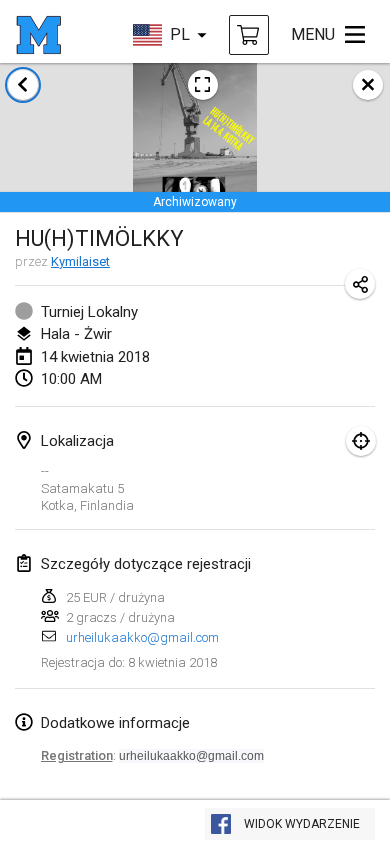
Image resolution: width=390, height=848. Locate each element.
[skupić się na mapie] (361, 441)
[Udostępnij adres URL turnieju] (360, 284)
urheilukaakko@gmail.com (142, 637)
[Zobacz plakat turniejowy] (203, 85)
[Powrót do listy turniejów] (23, 85)
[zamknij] (368, 85)
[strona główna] (38, 35)
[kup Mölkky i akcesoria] (249, 35)
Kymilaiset (80, 261)
